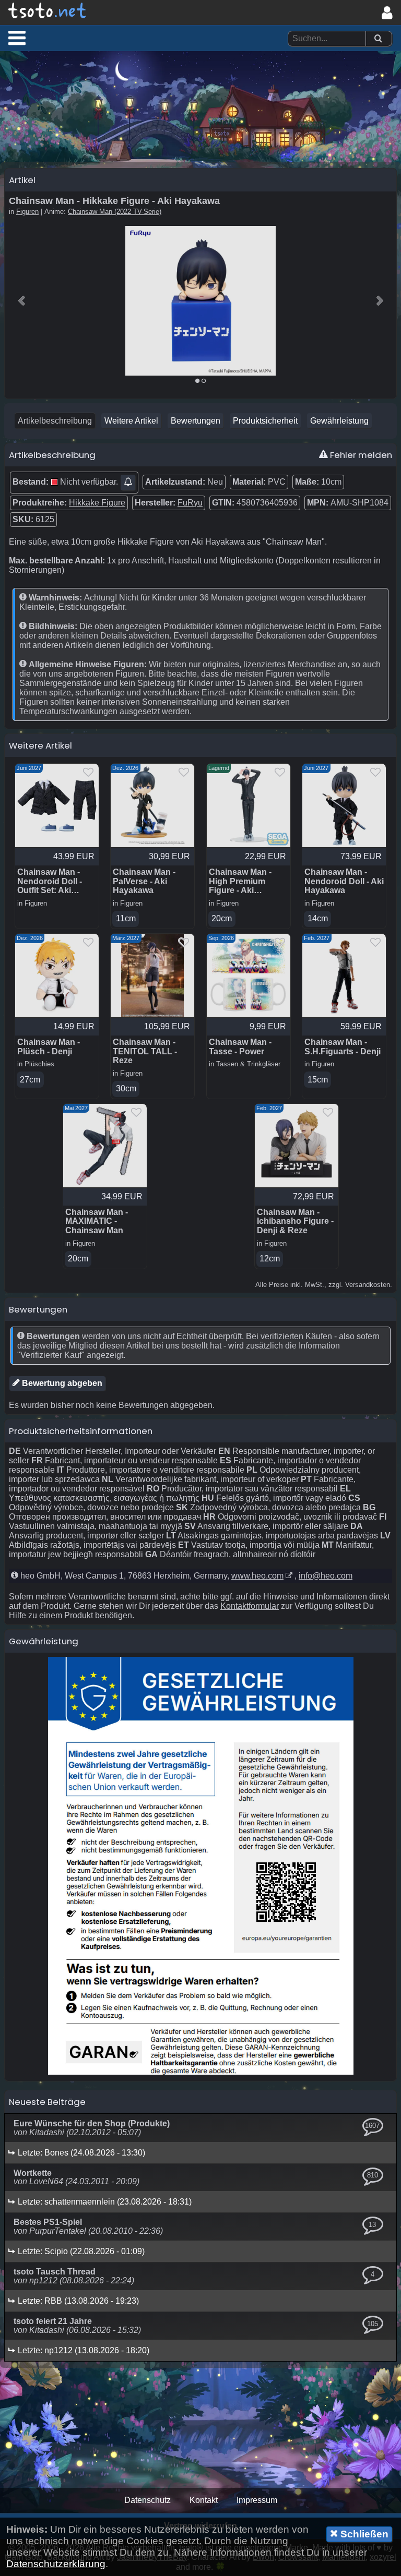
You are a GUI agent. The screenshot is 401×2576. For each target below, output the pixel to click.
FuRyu (190, 503)
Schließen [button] (363, 2534)
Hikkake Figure (97, 503)
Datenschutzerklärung (56, 2564)
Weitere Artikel (131, 421)
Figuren (27, 212)
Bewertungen (196, 421)
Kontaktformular (250, 1606)
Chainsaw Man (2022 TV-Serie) (115, 212)
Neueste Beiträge (47, 2102)
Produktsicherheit (265, 421)
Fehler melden (360, 455)
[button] (17, 38)
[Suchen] (378, 39)
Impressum (257, 2500)
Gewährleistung (339, 421)
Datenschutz (148, 2500)
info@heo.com (326, 1576)
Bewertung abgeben (61, 1383)
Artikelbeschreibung (55, 421)
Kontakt (204, 2500)
